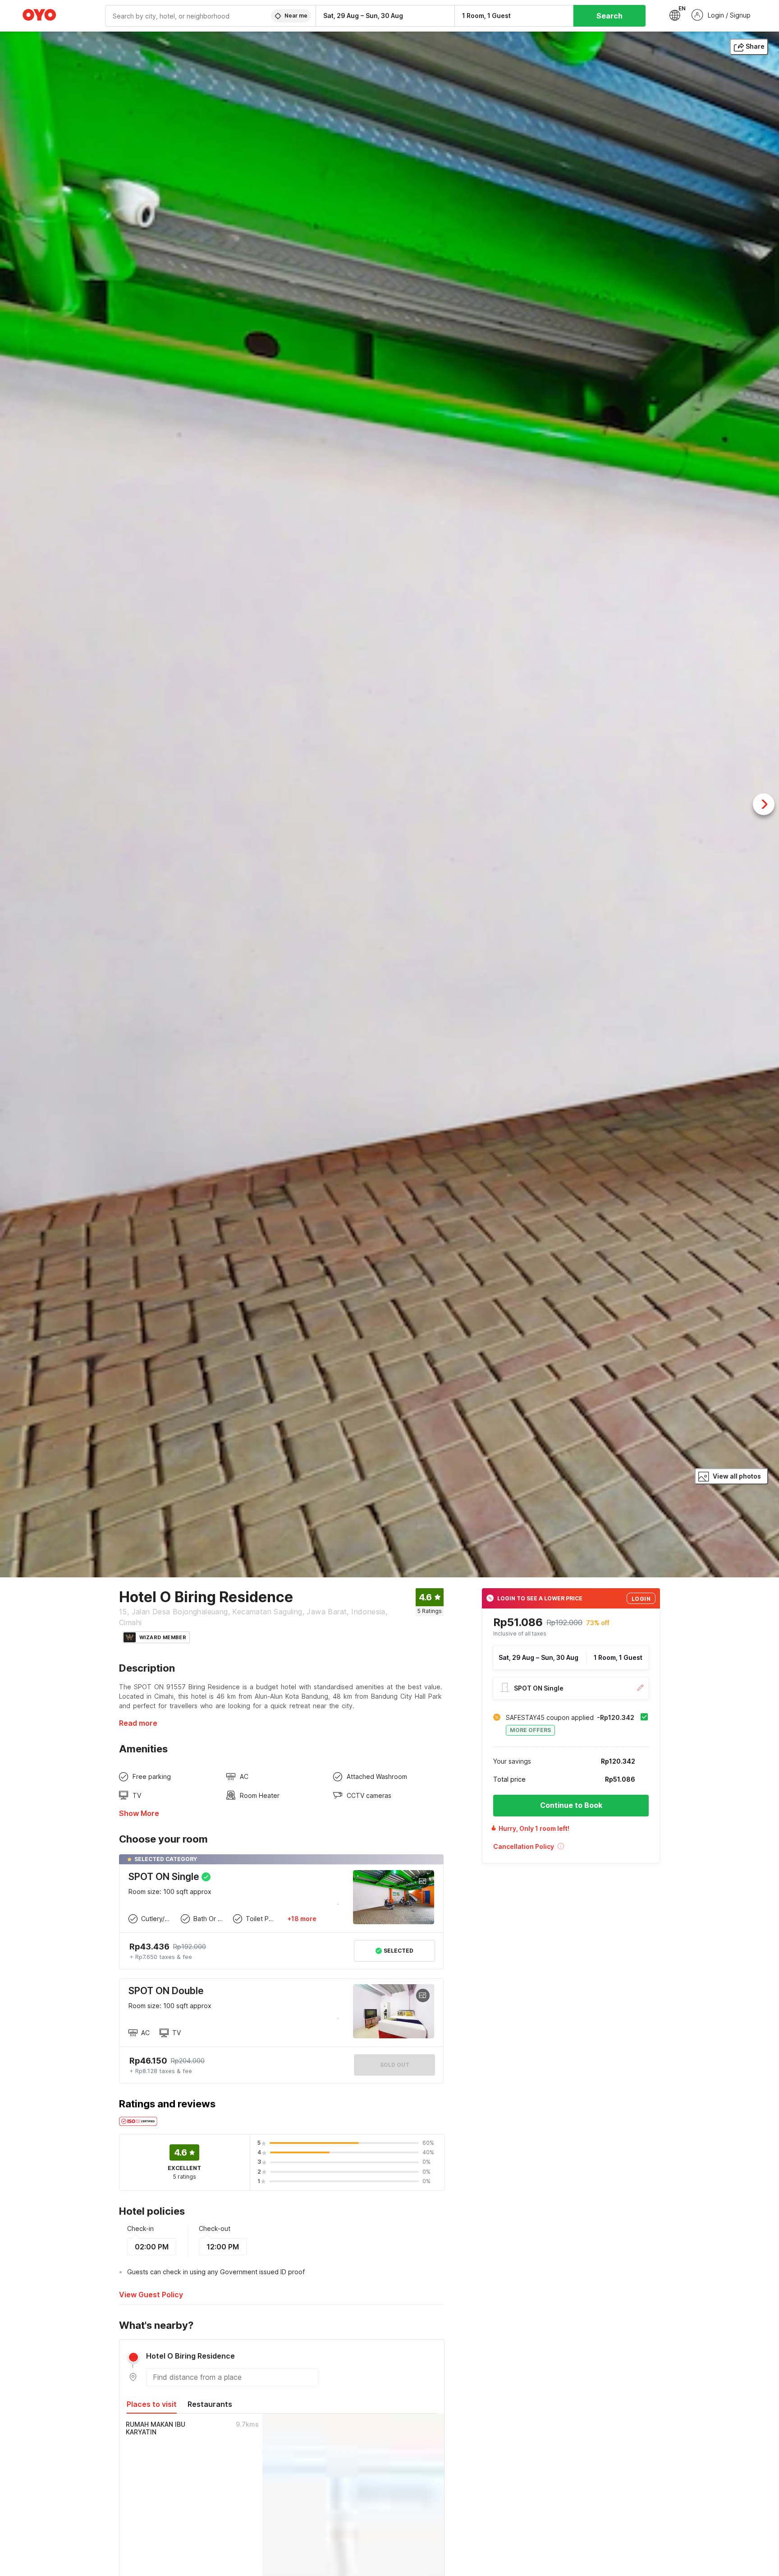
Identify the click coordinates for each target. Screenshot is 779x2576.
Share (755, 46)
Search (609, 16)
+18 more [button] (302, 1919)
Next (764, 804)
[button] (571, 1849)
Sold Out (395, 2065)
